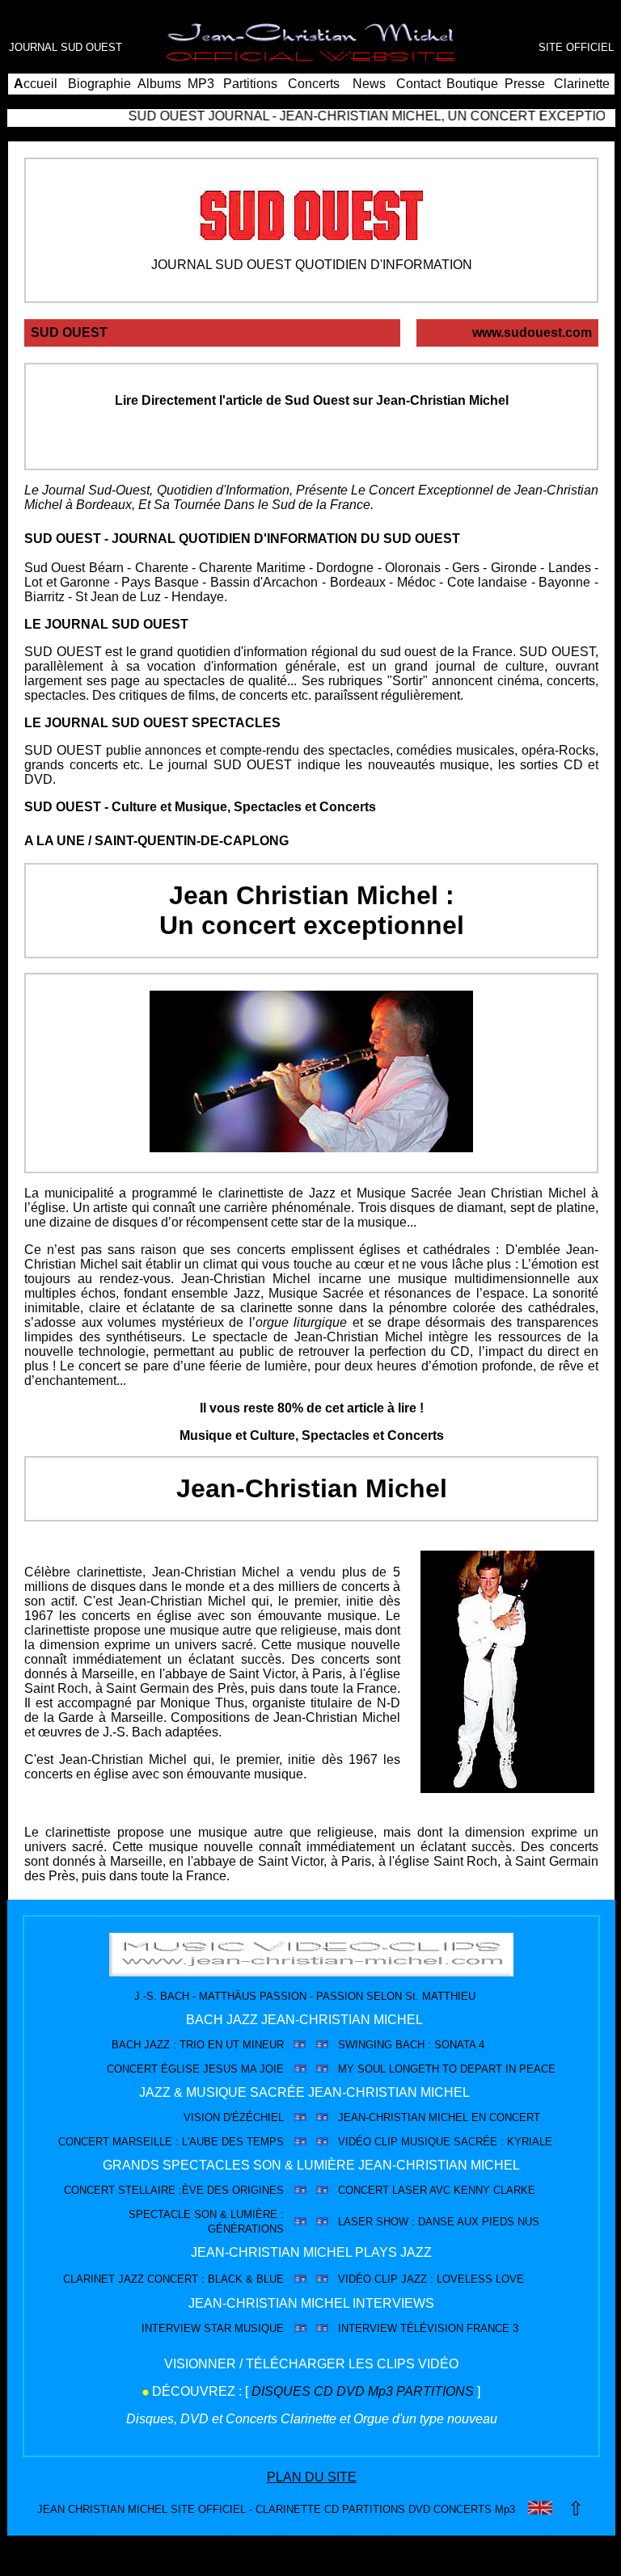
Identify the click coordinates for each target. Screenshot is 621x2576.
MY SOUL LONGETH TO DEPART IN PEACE (447, 2069)
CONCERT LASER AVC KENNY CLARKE (437, 2190)
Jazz (322, 1193)
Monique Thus (202, 1703)
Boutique (472, 84)
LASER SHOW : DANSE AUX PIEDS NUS (439, 2222)
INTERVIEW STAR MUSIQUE (213, 2328)
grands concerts (71, 765)
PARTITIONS (435, 2391)
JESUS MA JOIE (243, 2069)
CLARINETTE (288, 2509)
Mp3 (380, 2391)
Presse (525, 84)
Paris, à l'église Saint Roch (419, 1861)
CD (573, 765)
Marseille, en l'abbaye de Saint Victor (188, 1674)
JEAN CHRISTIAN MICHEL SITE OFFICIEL (142, 2509)
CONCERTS (461, 2509)
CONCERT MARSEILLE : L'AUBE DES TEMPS (171, 2142)
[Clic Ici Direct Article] (312, 432)
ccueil (36, 84)
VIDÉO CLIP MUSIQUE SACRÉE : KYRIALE (445, 2142)
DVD (38, 779)
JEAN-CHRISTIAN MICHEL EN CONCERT (439, 2117)
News (369, 84)
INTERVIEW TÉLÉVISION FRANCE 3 (428, 2328)
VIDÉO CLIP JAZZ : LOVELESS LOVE (431, 2279)
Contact (418, 84)
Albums (159, 84)
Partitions (250, 84)
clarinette (266, 1308)
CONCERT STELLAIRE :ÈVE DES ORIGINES (174, 2190)
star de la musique (354, 1222)
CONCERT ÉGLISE (153, 2069)
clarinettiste (251, 1193)
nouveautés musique (429, 765)
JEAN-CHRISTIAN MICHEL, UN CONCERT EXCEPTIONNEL (430, 116)
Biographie (99, 84)
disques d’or (148, 1222)
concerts (261, 1250)
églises (380, 1250)
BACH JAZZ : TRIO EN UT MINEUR (198, 2045)
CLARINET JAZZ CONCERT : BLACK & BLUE (173, 2279)
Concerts (314, 84)
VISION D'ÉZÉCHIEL (234, 2117)
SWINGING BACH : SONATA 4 (411, 2045)
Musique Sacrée (405, 1193)
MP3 (201, 84)
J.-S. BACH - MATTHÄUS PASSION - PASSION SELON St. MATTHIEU (305, 1996)
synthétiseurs (144, 1337)
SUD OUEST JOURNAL (169, 116)
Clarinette (582, 84)
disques (113, 1587)
